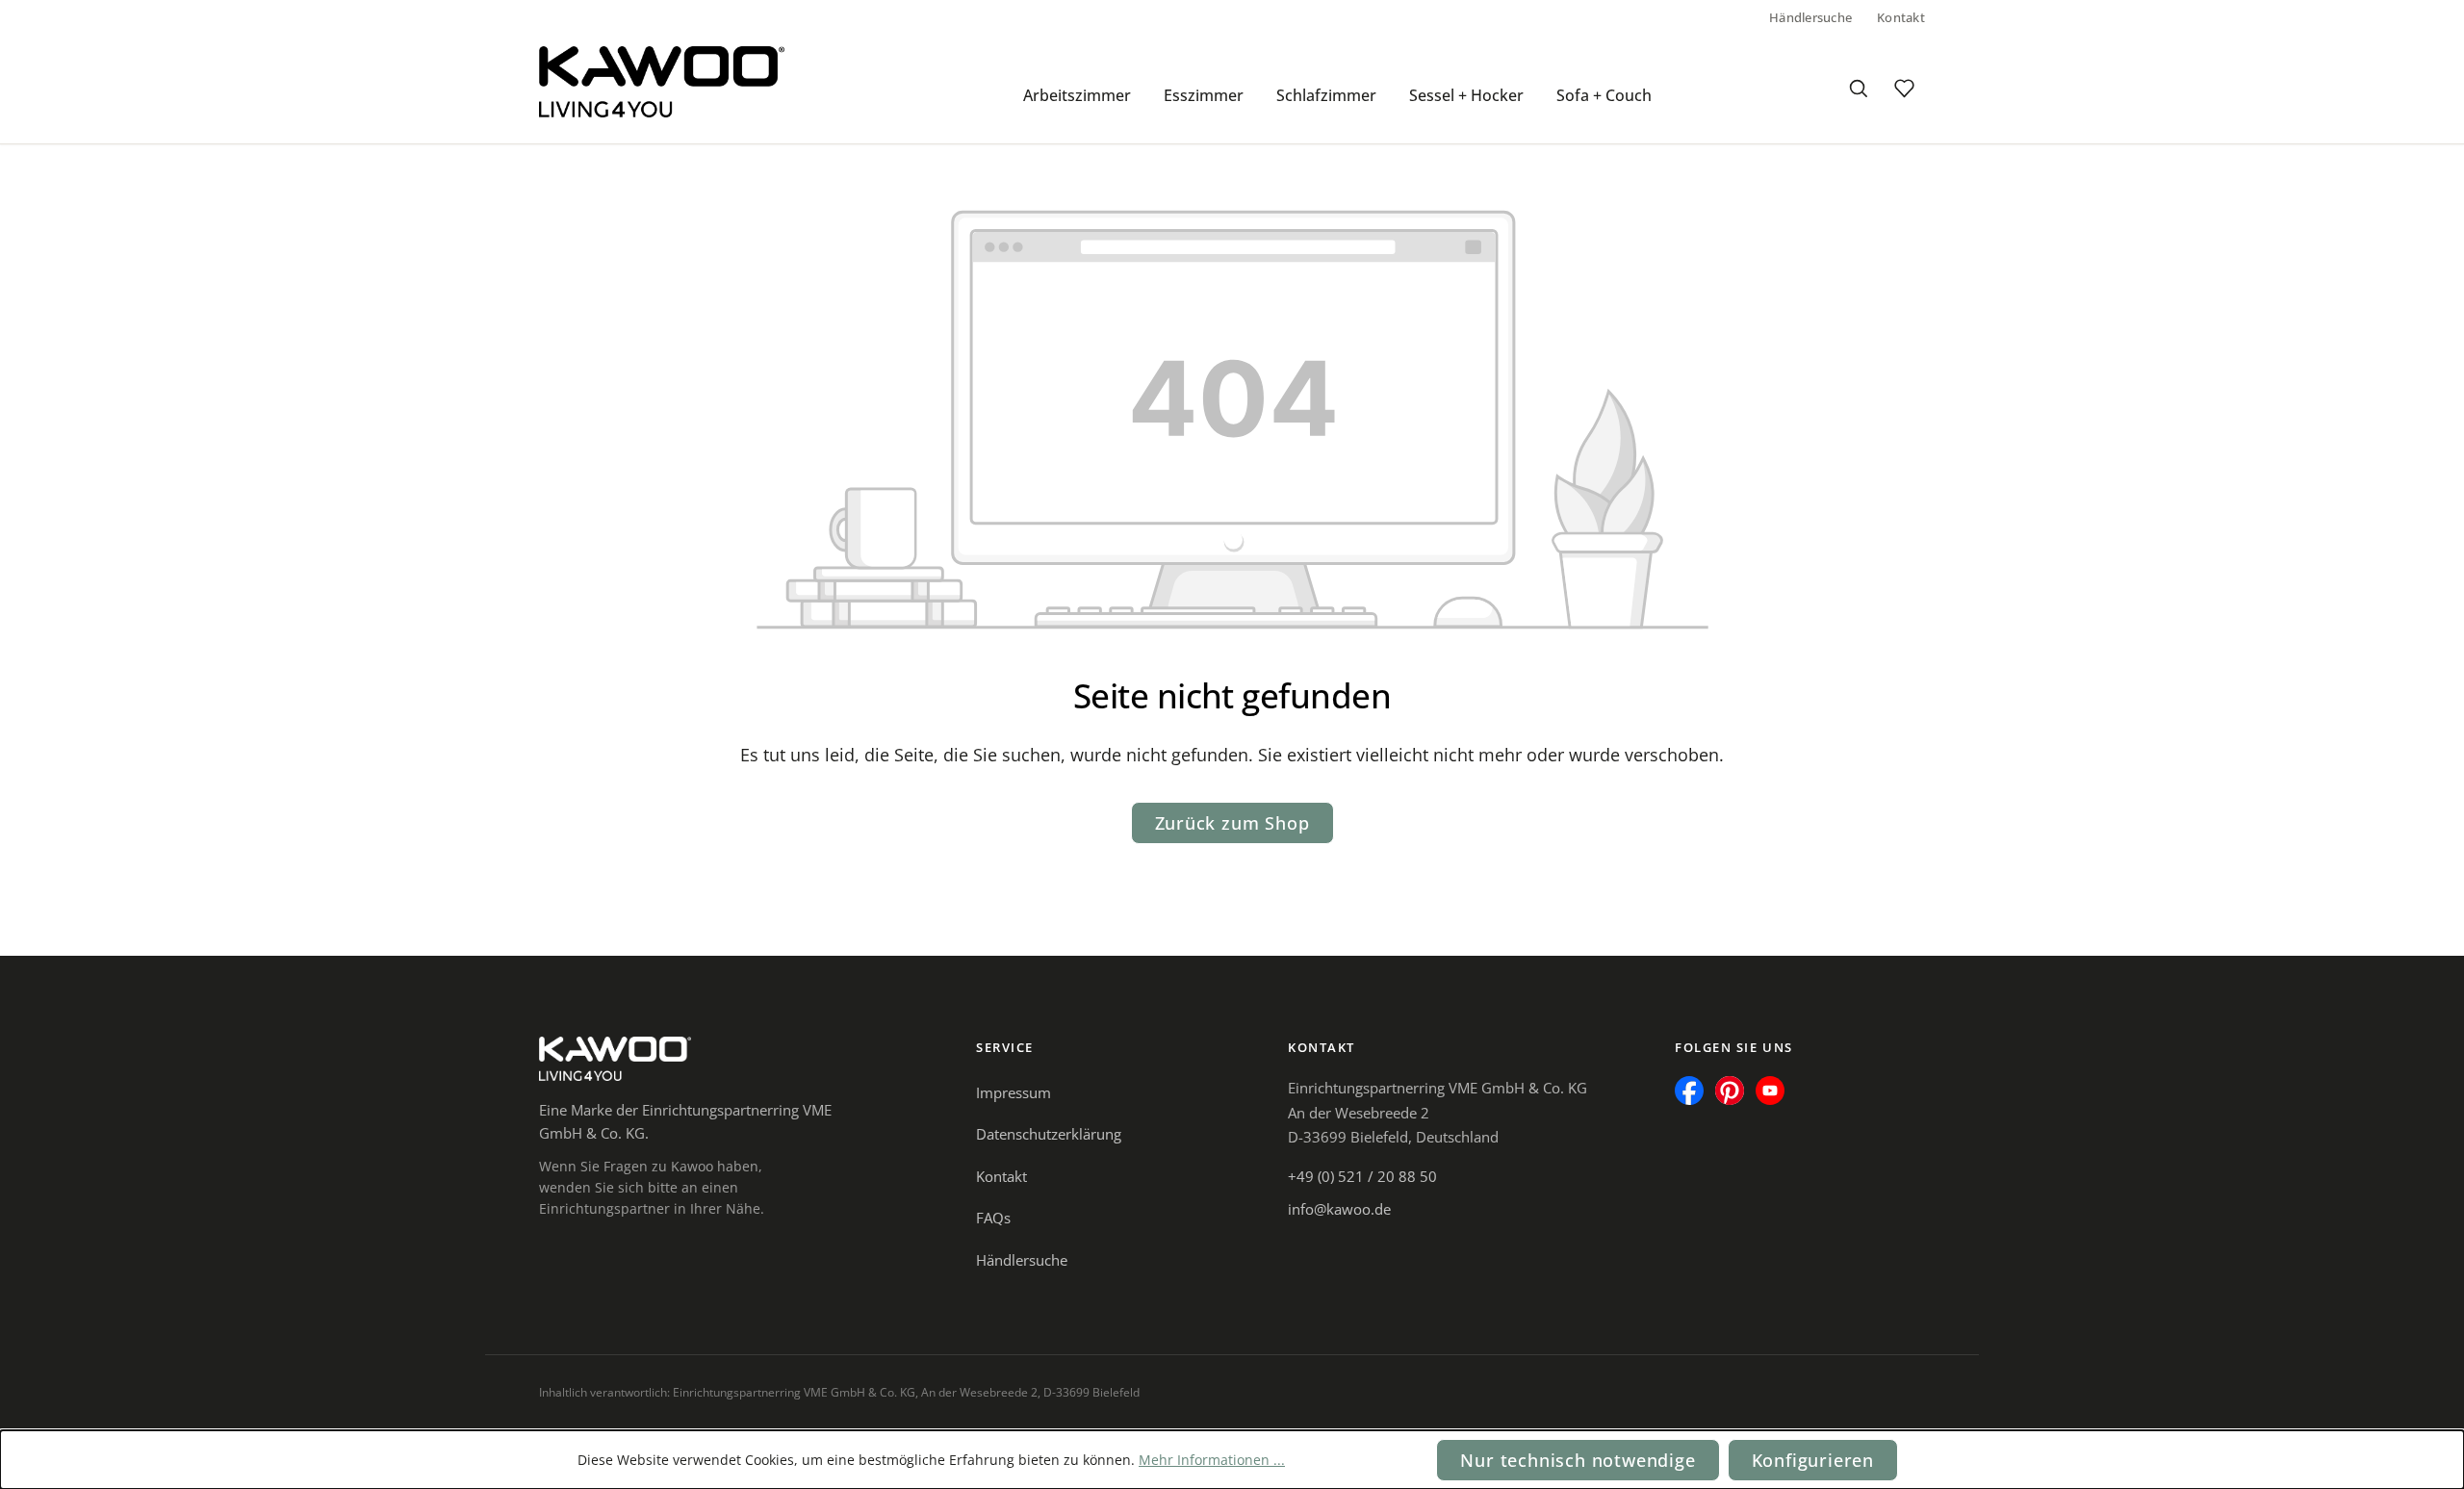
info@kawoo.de (1339, 1209)
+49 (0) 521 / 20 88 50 (1362, 1176)
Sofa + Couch (1604, 95)
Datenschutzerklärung (1049, 1134)
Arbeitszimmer (1077, 95)
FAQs (993, 1218)
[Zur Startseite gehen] (662, 82)
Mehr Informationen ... (1212, 1460)
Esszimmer (1204, 95)
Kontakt (1901, 17)
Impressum (1014, 1092)
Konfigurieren (1813, 1460)
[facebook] (1689, 1091)
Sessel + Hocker (1466, 95)
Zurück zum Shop (1232, 823)
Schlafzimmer (1326, 95)
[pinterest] (1730, 1091)
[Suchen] (1858, 89)
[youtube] (1770, 1091)
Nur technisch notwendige (1578, 1460)
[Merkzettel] (1904, 89)
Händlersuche (1810, 17)
